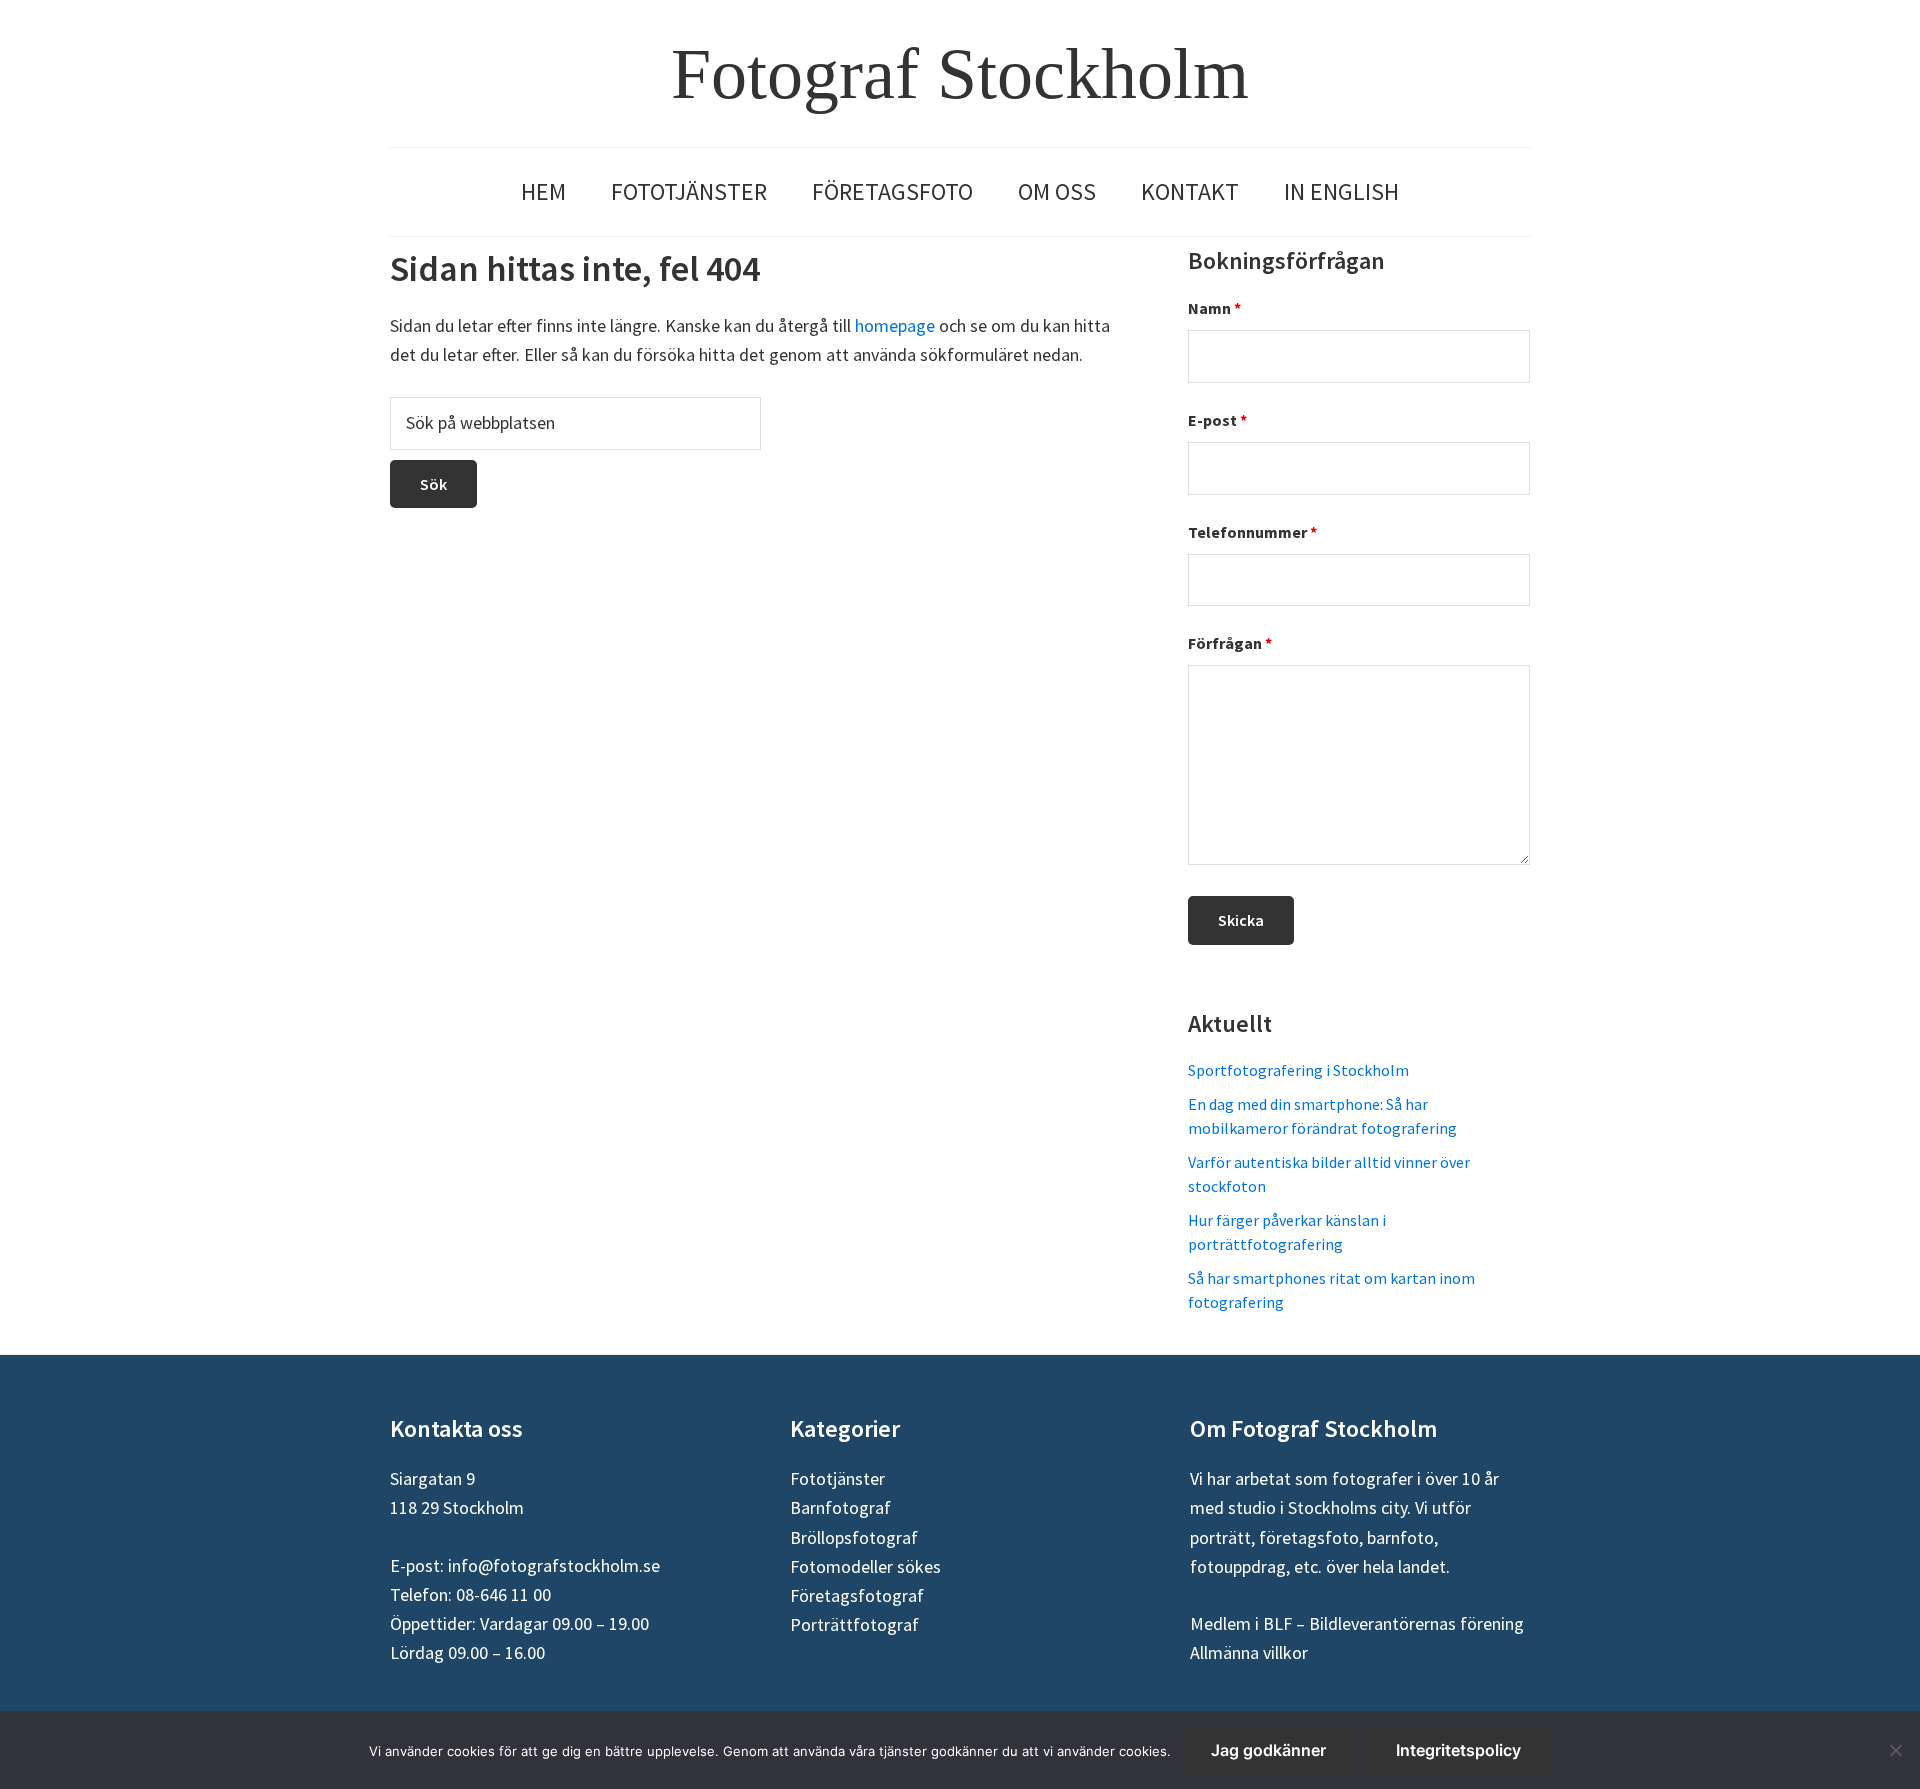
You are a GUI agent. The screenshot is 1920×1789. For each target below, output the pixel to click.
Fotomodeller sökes (865, 1566)
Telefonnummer (1252, 532)
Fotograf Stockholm (960, 74)
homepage (895, 325)
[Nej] (1895, 1750)
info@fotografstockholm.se (554, 1565)
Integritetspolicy (1458, 1750)
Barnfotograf (840, 1507)
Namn (1214, 308)
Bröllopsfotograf (854, 1537)
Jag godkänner (1268, 1750)
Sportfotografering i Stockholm (1298, 1070)
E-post (1217, 420)
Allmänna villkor (1249, 1652)
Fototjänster (837, 1478)
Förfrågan (1230, 643)
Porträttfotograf (854, 1624)
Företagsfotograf (857, 1595)
